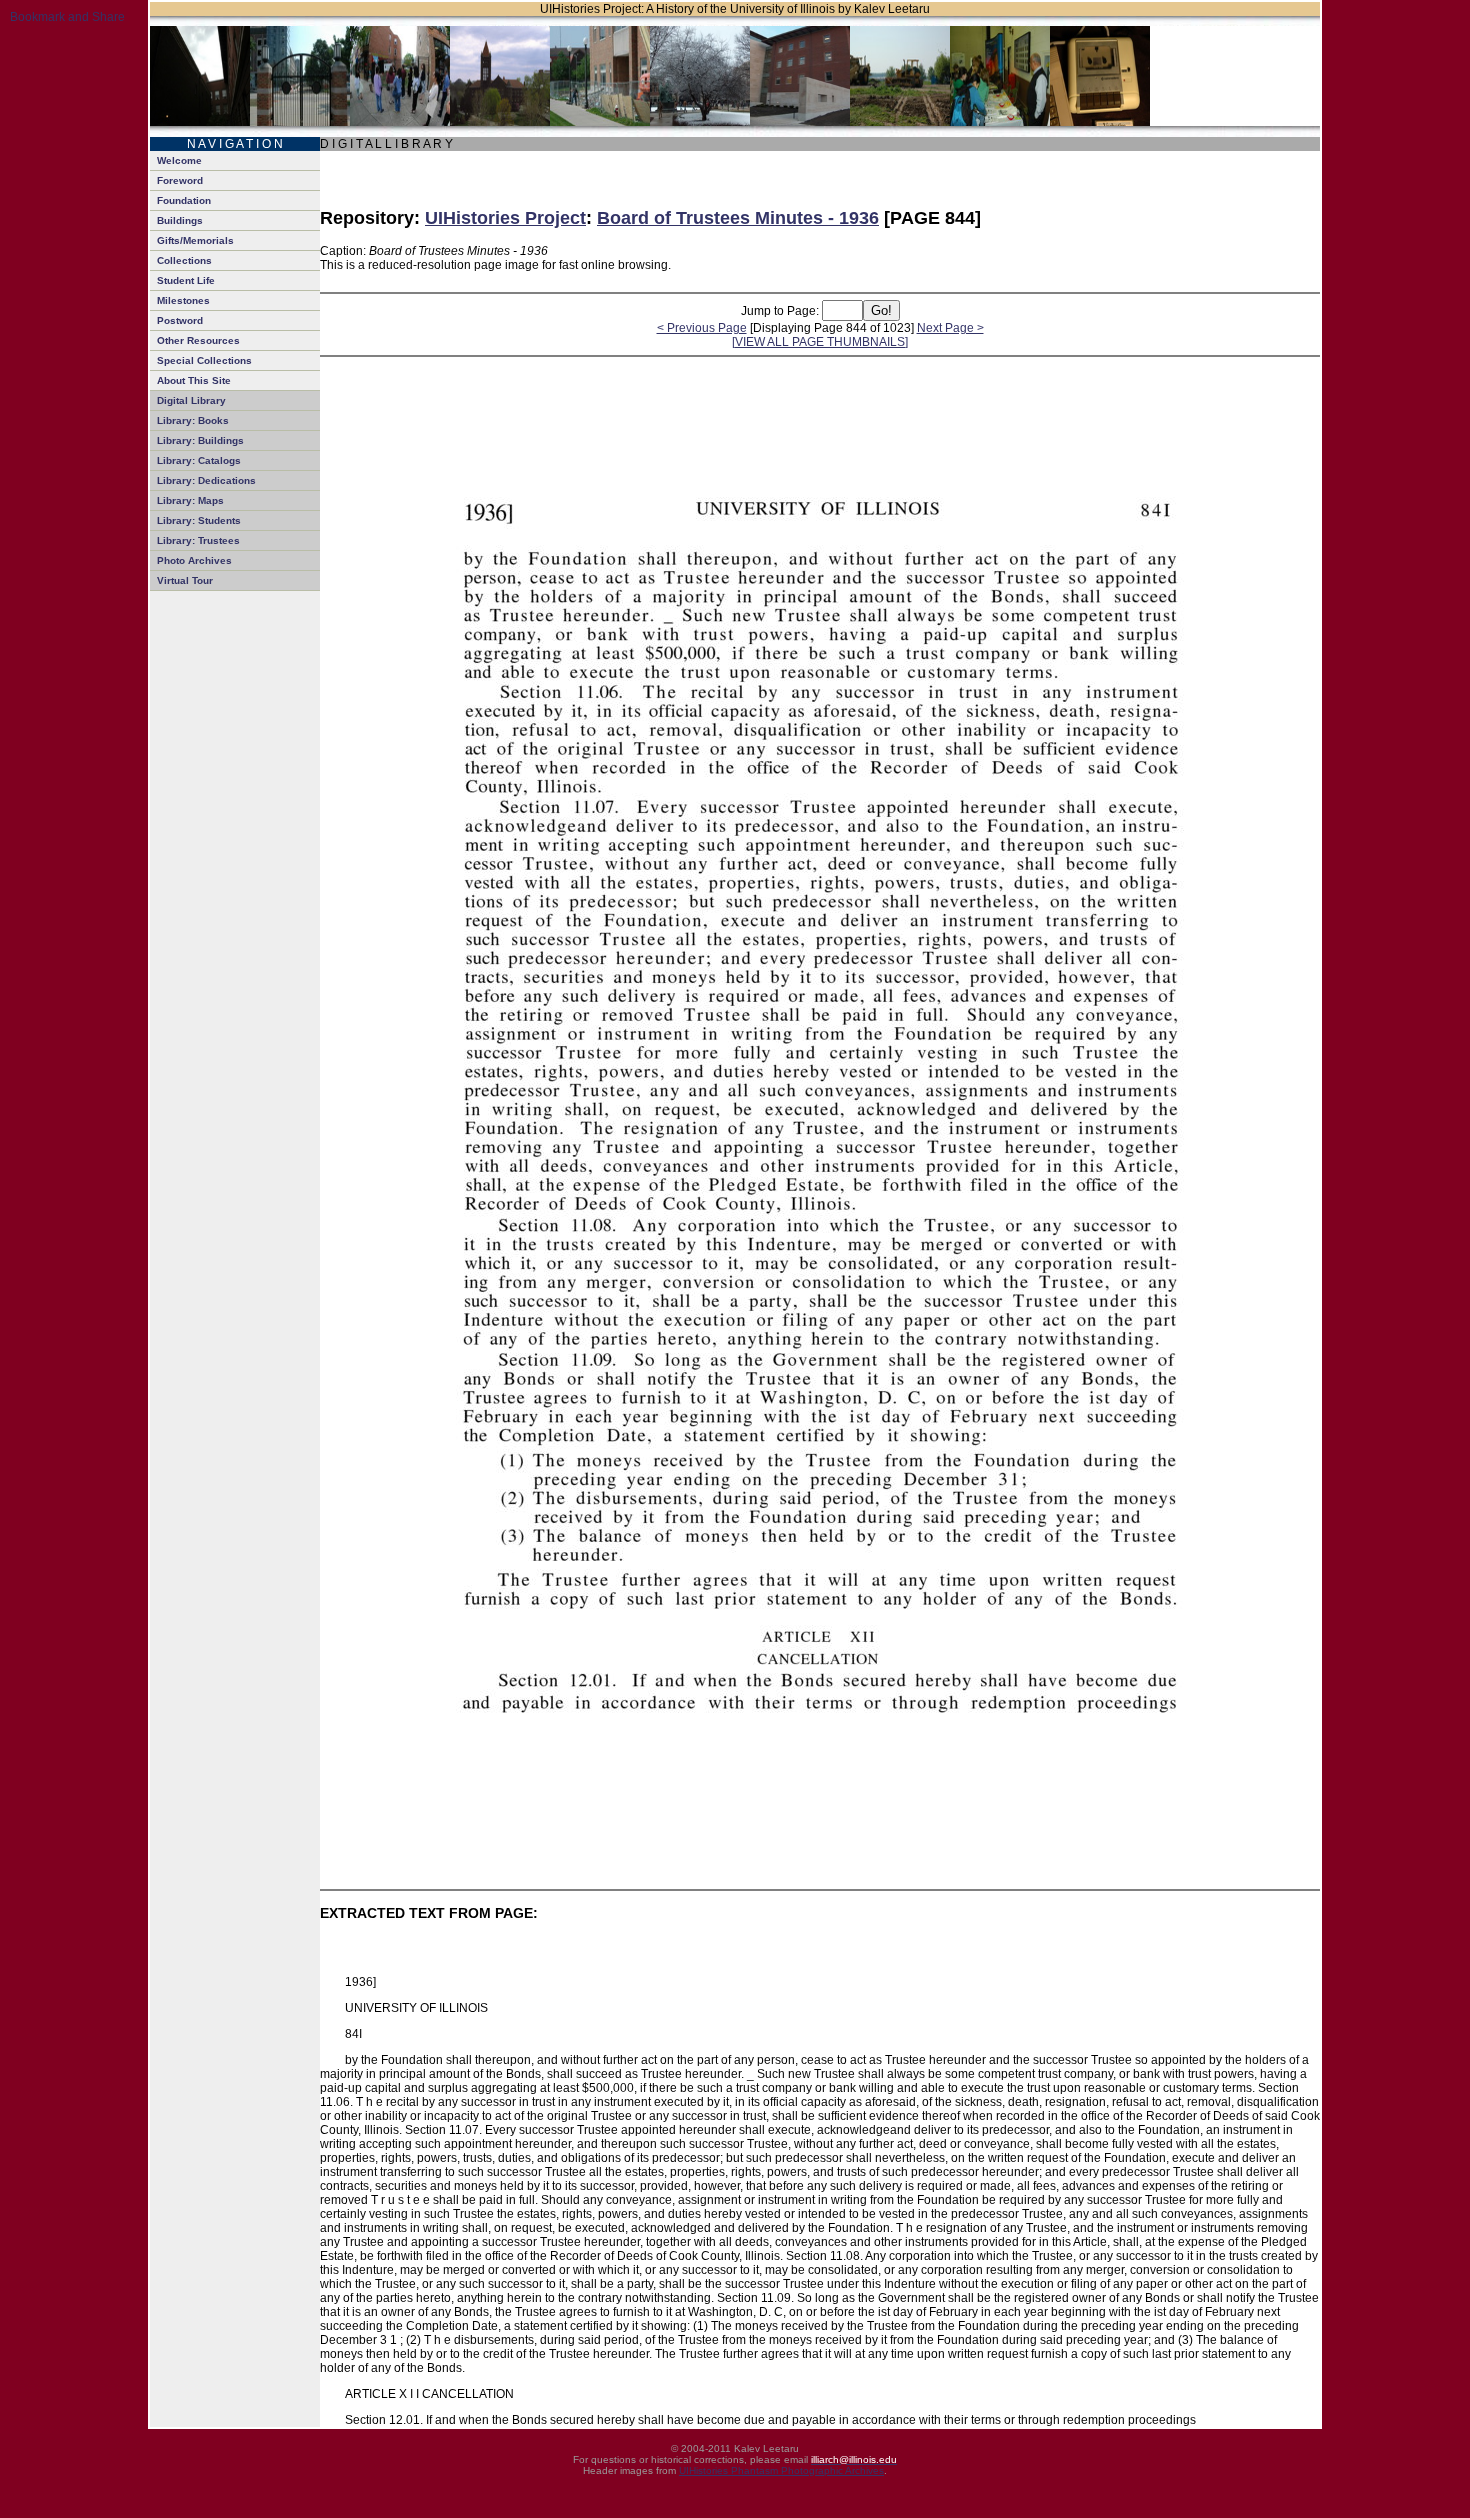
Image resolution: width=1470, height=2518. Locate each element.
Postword (180, 320)
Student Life (186, 280)
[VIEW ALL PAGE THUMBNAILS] (820, 342)
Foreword (180, 180)
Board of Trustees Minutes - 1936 (738, 218)
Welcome (179, 160)
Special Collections (204, 360)
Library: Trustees (198, 540)
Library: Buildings (200, 440)
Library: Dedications (206, 480)
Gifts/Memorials (195, 240)
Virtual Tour (185, 580)
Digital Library (191, 400)
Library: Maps (190, 500)
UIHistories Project (505, 218)
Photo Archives (194, 560)
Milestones (183, 300)
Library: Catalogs (199, 460)
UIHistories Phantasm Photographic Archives (781, 2470)
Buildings (180, 220)
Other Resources (198, 340)
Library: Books (193, 420)
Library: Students (199, 520)
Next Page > (950, 328)
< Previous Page (702, 328)
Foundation (184, 200)
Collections (184, 260)
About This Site (194, 380)
